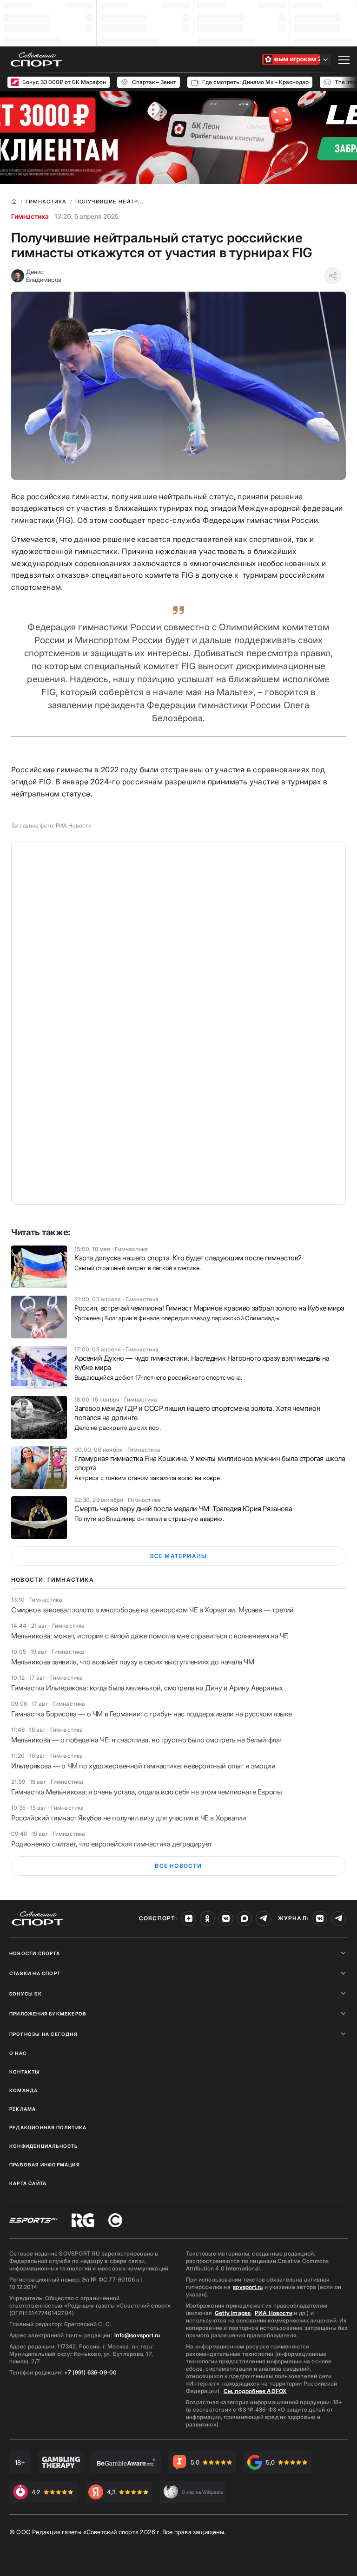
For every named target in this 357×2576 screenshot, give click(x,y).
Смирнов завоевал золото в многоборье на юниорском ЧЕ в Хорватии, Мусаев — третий (152, 1610)
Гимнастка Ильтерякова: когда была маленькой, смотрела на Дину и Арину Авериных (147, 1688)
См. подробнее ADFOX (255, 2391)
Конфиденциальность (44, 2146)
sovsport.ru (248, 2287)
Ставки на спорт (35, 1973)
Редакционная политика (48, 2127)
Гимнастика (30, 216)
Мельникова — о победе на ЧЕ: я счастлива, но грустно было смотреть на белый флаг (147, 1740)
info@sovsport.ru (137, 2335)
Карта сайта (28, 2183)
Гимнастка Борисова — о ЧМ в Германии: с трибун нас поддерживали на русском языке (152, 1714)
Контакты (25, 2072)
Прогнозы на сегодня (43, 2034)
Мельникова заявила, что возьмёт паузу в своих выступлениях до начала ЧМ (133, 1662)
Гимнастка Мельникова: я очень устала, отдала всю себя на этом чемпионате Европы (146, 1792)
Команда (23, 2090)
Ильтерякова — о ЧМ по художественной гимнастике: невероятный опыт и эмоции (143, 1766)
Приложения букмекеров (48, 2014)
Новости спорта (35, 1953)
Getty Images (233, 2313)
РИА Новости (274, 2313)
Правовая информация (44, 2165)
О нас (18, 2053)
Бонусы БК (26, 1994)
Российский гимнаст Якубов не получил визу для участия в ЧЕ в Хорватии (129, 1818)
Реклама (23, 2109)
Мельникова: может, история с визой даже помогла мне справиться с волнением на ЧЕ (150, 1636)
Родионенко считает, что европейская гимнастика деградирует (112, 1844)
